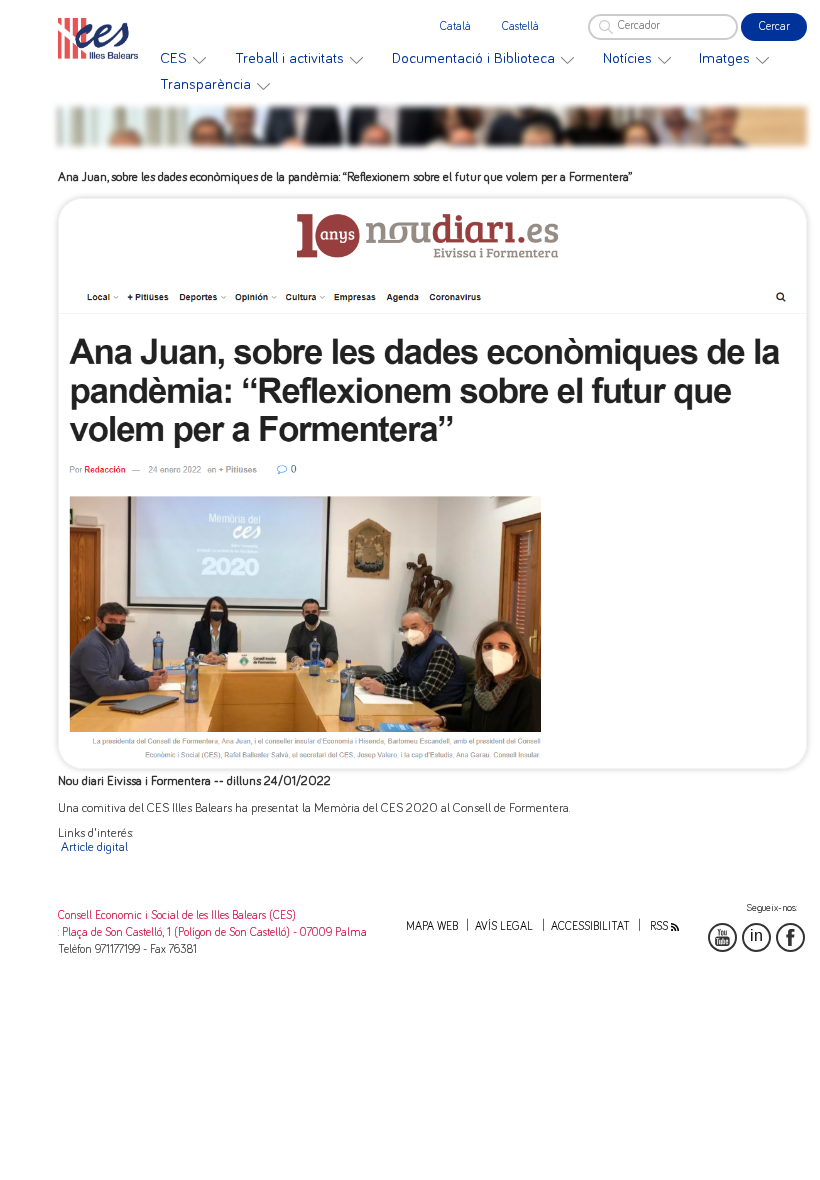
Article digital (94, 847)
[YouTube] (722, 937)
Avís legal (504, 926)
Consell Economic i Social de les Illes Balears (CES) (177, 915)
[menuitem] (183, 59)
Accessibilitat (590, 926)
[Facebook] (790, 937)
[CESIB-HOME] (103, 38)
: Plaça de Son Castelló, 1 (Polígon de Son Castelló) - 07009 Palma (212, 932)
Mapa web (432, 926)
